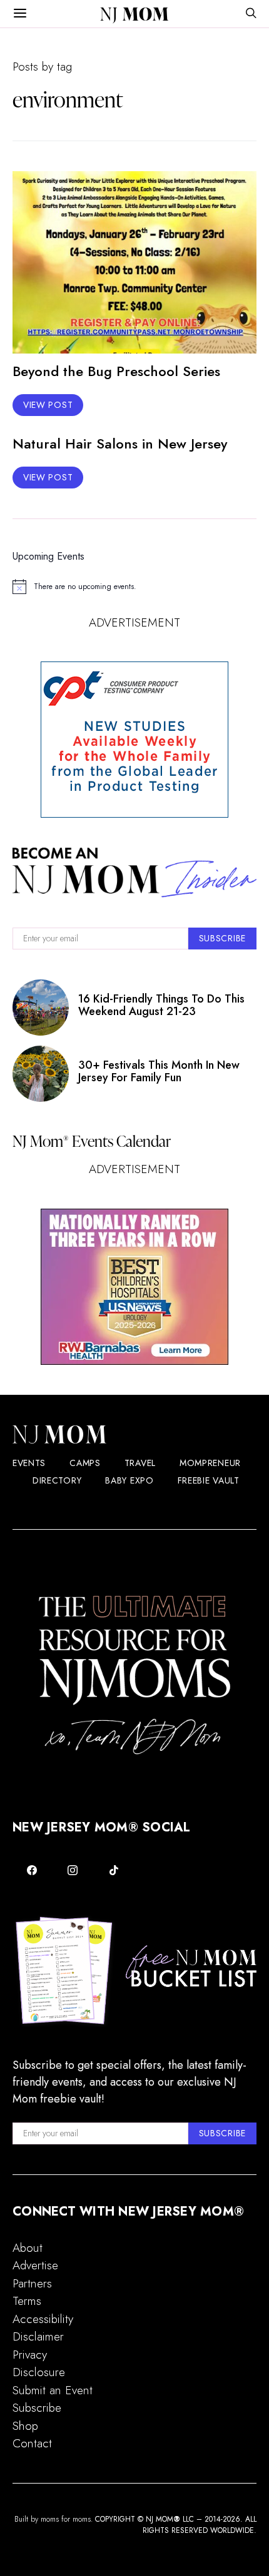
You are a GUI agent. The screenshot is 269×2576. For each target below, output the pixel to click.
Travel (140, 1463)
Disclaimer (38, 2336)
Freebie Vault (209, 1480)
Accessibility (43, 2319)
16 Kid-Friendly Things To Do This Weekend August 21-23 (161, 1005)
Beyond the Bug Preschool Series (116, 371)
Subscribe (37, 2408)
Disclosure (39, 2372)
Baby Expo (129, 1480)
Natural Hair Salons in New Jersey (120, 443)
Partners (32, 2283)
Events (29, 1463)
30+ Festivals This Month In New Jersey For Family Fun (159, 1071)
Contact (32, 2443)
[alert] (134, 587)
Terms (27, 2301)
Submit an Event (53, 2390)
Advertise (35, 2265)
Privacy (30, 2355)
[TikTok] (114, 1870)
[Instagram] (73, 1870)
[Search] (251, 14)
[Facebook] (32, 1870)
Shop (25, 2426)
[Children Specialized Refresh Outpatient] (134, 1287)
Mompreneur (210, 1463)
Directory (57, 1480)
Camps (85, 1463)
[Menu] (20, 14)
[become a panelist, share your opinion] (134, 740)
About (28, 2248)
